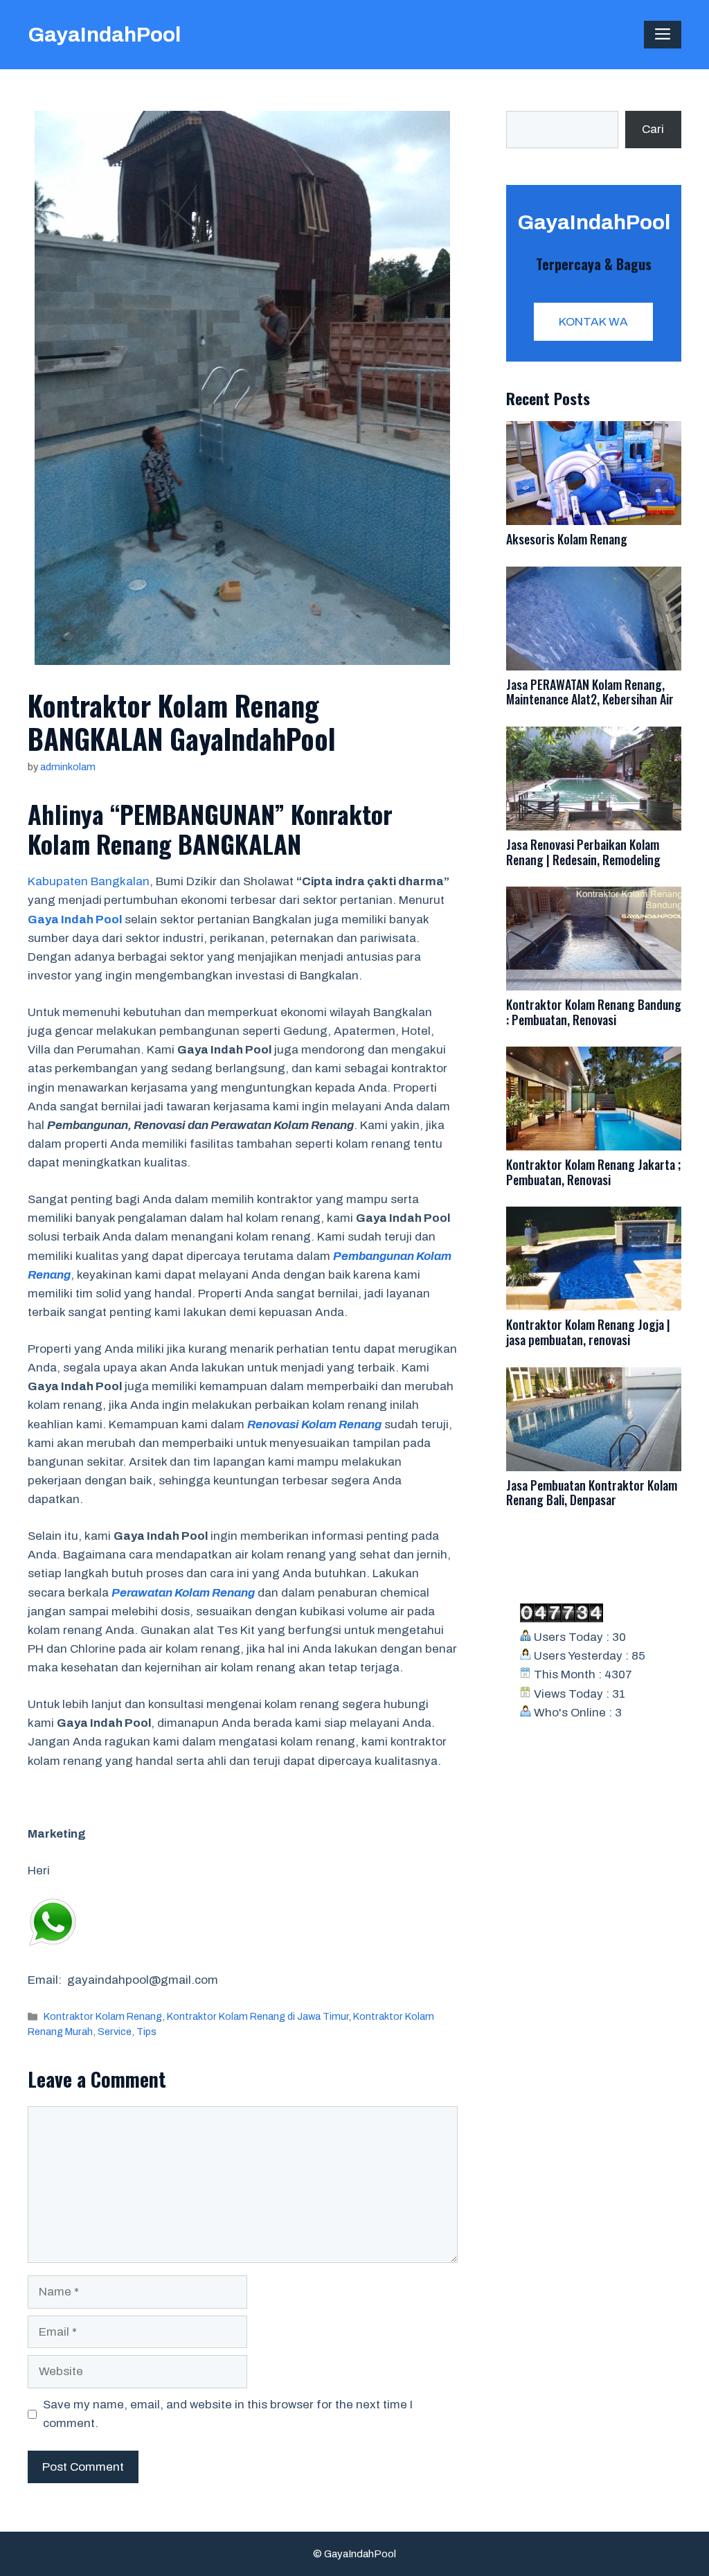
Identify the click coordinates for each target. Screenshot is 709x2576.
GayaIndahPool (104, 35)
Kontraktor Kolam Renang (103, 2016)
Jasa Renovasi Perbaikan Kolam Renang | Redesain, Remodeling (583, 852)
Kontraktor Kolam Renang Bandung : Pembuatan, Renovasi (594, 1012)
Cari (653, 129)
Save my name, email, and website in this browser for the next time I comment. (228, 2414)
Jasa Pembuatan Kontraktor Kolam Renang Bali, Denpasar (592, 1493)
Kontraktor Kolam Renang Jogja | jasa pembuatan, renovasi (588, 1332)
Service (115, 2032)
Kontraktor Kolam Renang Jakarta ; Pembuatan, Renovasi (593, 1172)
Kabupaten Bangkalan (89, 881)
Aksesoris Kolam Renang (567, 539)
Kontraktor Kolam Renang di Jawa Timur (258, 2016)
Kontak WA (593, 322)
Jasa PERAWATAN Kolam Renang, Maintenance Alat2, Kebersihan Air (590, 692)
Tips (146, 2032)
